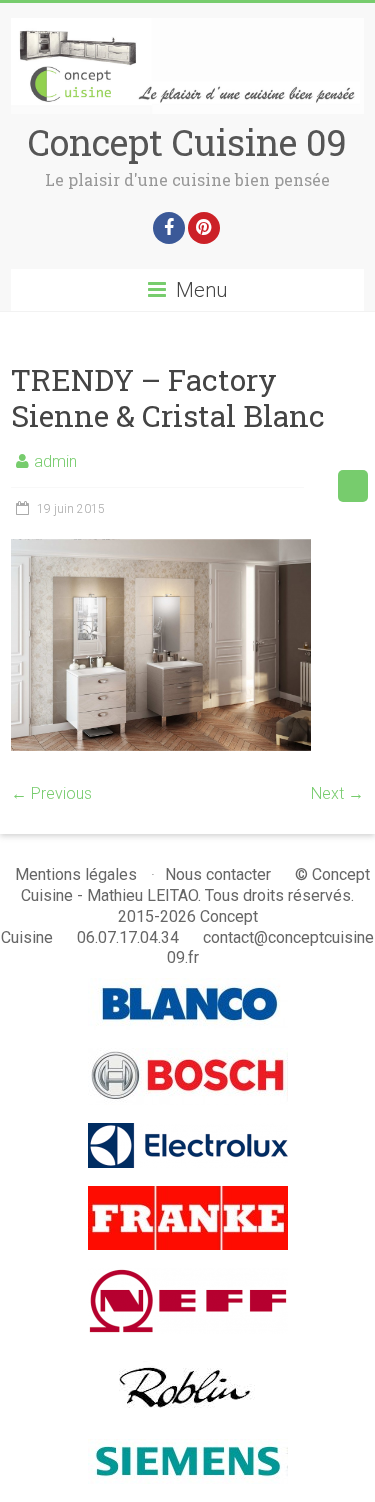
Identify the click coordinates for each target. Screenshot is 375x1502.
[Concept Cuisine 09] (187, 27)
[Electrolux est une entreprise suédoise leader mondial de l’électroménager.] (188, 1132)
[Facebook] (169, 228)
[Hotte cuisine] (187, 1361)
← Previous (51, 793)
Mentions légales (76, 874)
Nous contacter (218, 874)
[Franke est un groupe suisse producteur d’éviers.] (188, 1195)
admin (55, 461)
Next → (337, 793)
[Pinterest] (204, 228)
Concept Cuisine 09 (187, 142)
